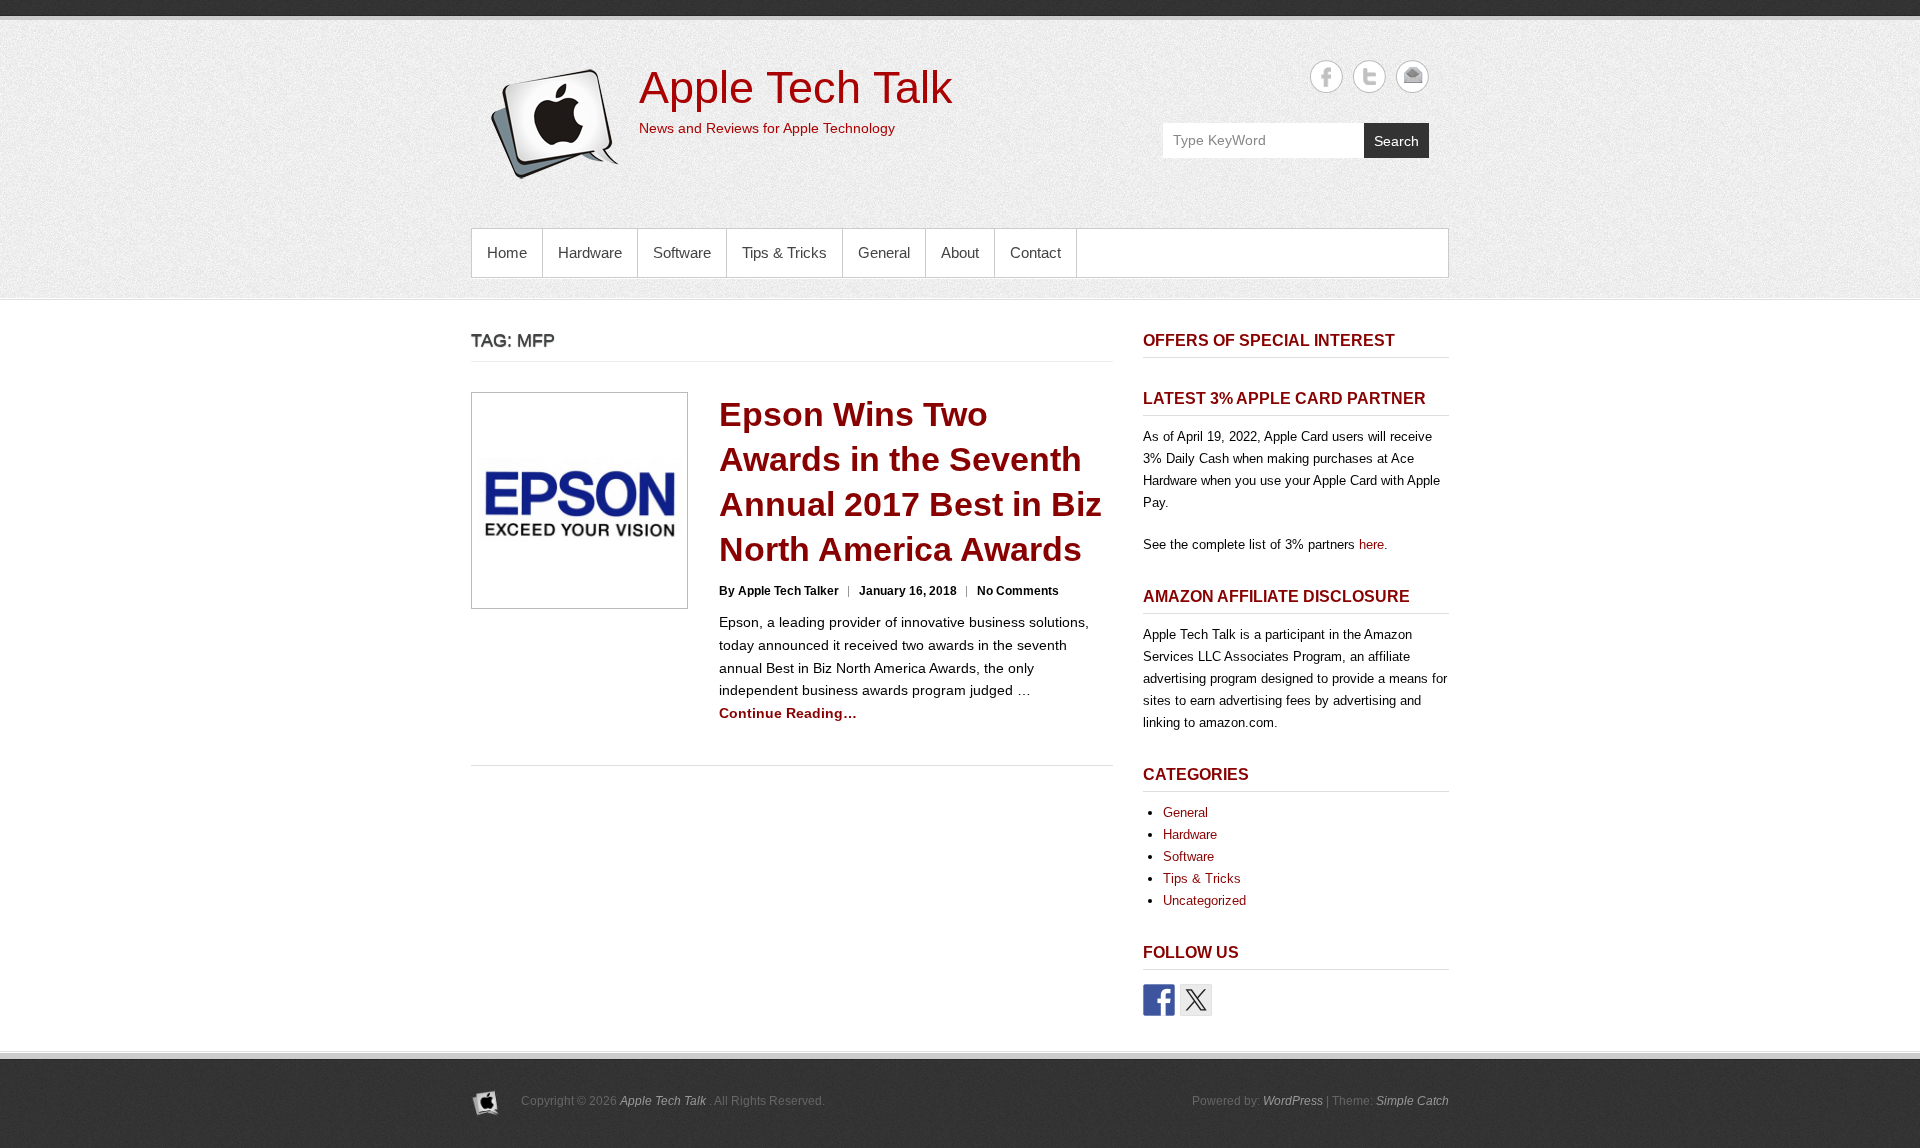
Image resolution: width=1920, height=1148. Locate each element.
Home (507, 252)
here (1371, 544)
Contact (1035, 252)
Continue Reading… (788, 713)
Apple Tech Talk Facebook (1326, 76)
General (884, 252)
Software (682, 252)
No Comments (1018, 591)
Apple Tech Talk (796, 87)
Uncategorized (1204, 900)
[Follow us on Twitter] (1196, 1000)
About (960, 252)
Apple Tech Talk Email (1412, 76)
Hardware (590, 252)
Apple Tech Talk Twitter (1369, 76)
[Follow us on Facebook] (1159, 1000)
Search (1396, 141)
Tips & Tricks (784, 252)
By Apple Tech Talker (779, 591)
